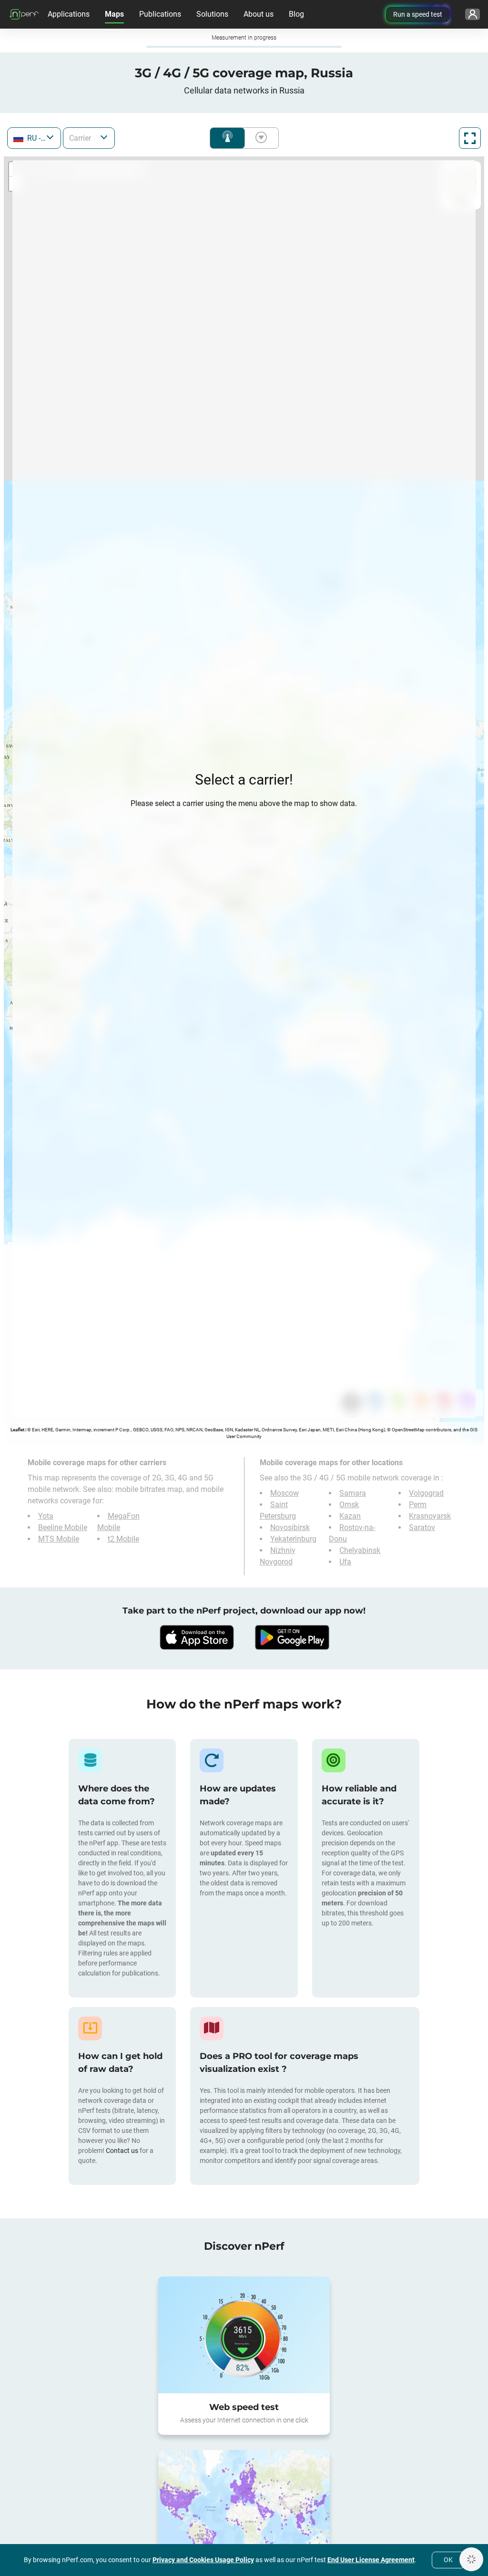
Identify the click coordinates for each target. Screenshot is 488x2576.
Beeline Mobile (63, 1527)
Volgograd (426, 1493)
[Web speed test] (244, 2335)
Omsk (349, 1505)
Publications (160, 14)
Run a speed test (418, 14)
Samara (353, 1493)
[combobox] (34, 138)
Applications (69, 14)
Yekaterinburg (293, 1539)
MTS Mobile (59, 1539)
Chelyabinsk (360, 1550)
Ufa (345, 1562)
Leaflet (17, 1430)
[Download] (196, 1637)
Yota (46, 1516)
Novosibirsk (290, 1527)
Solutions (212, 14)
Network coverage (227, 138)
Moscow (285, 1493)
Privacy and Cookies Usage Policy (203, 2560)
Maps (114, 14)
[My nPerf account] (473, 14)
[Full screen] (470, 138)
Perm (418, 1505)
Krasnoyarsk (430, 1516)
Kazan (350, 1516)
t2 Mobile (123, 1539)
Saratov (422, 1527)
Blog (296, 14)
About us (259, 14)
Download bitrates (259, 138)
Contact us (122, 2151)
